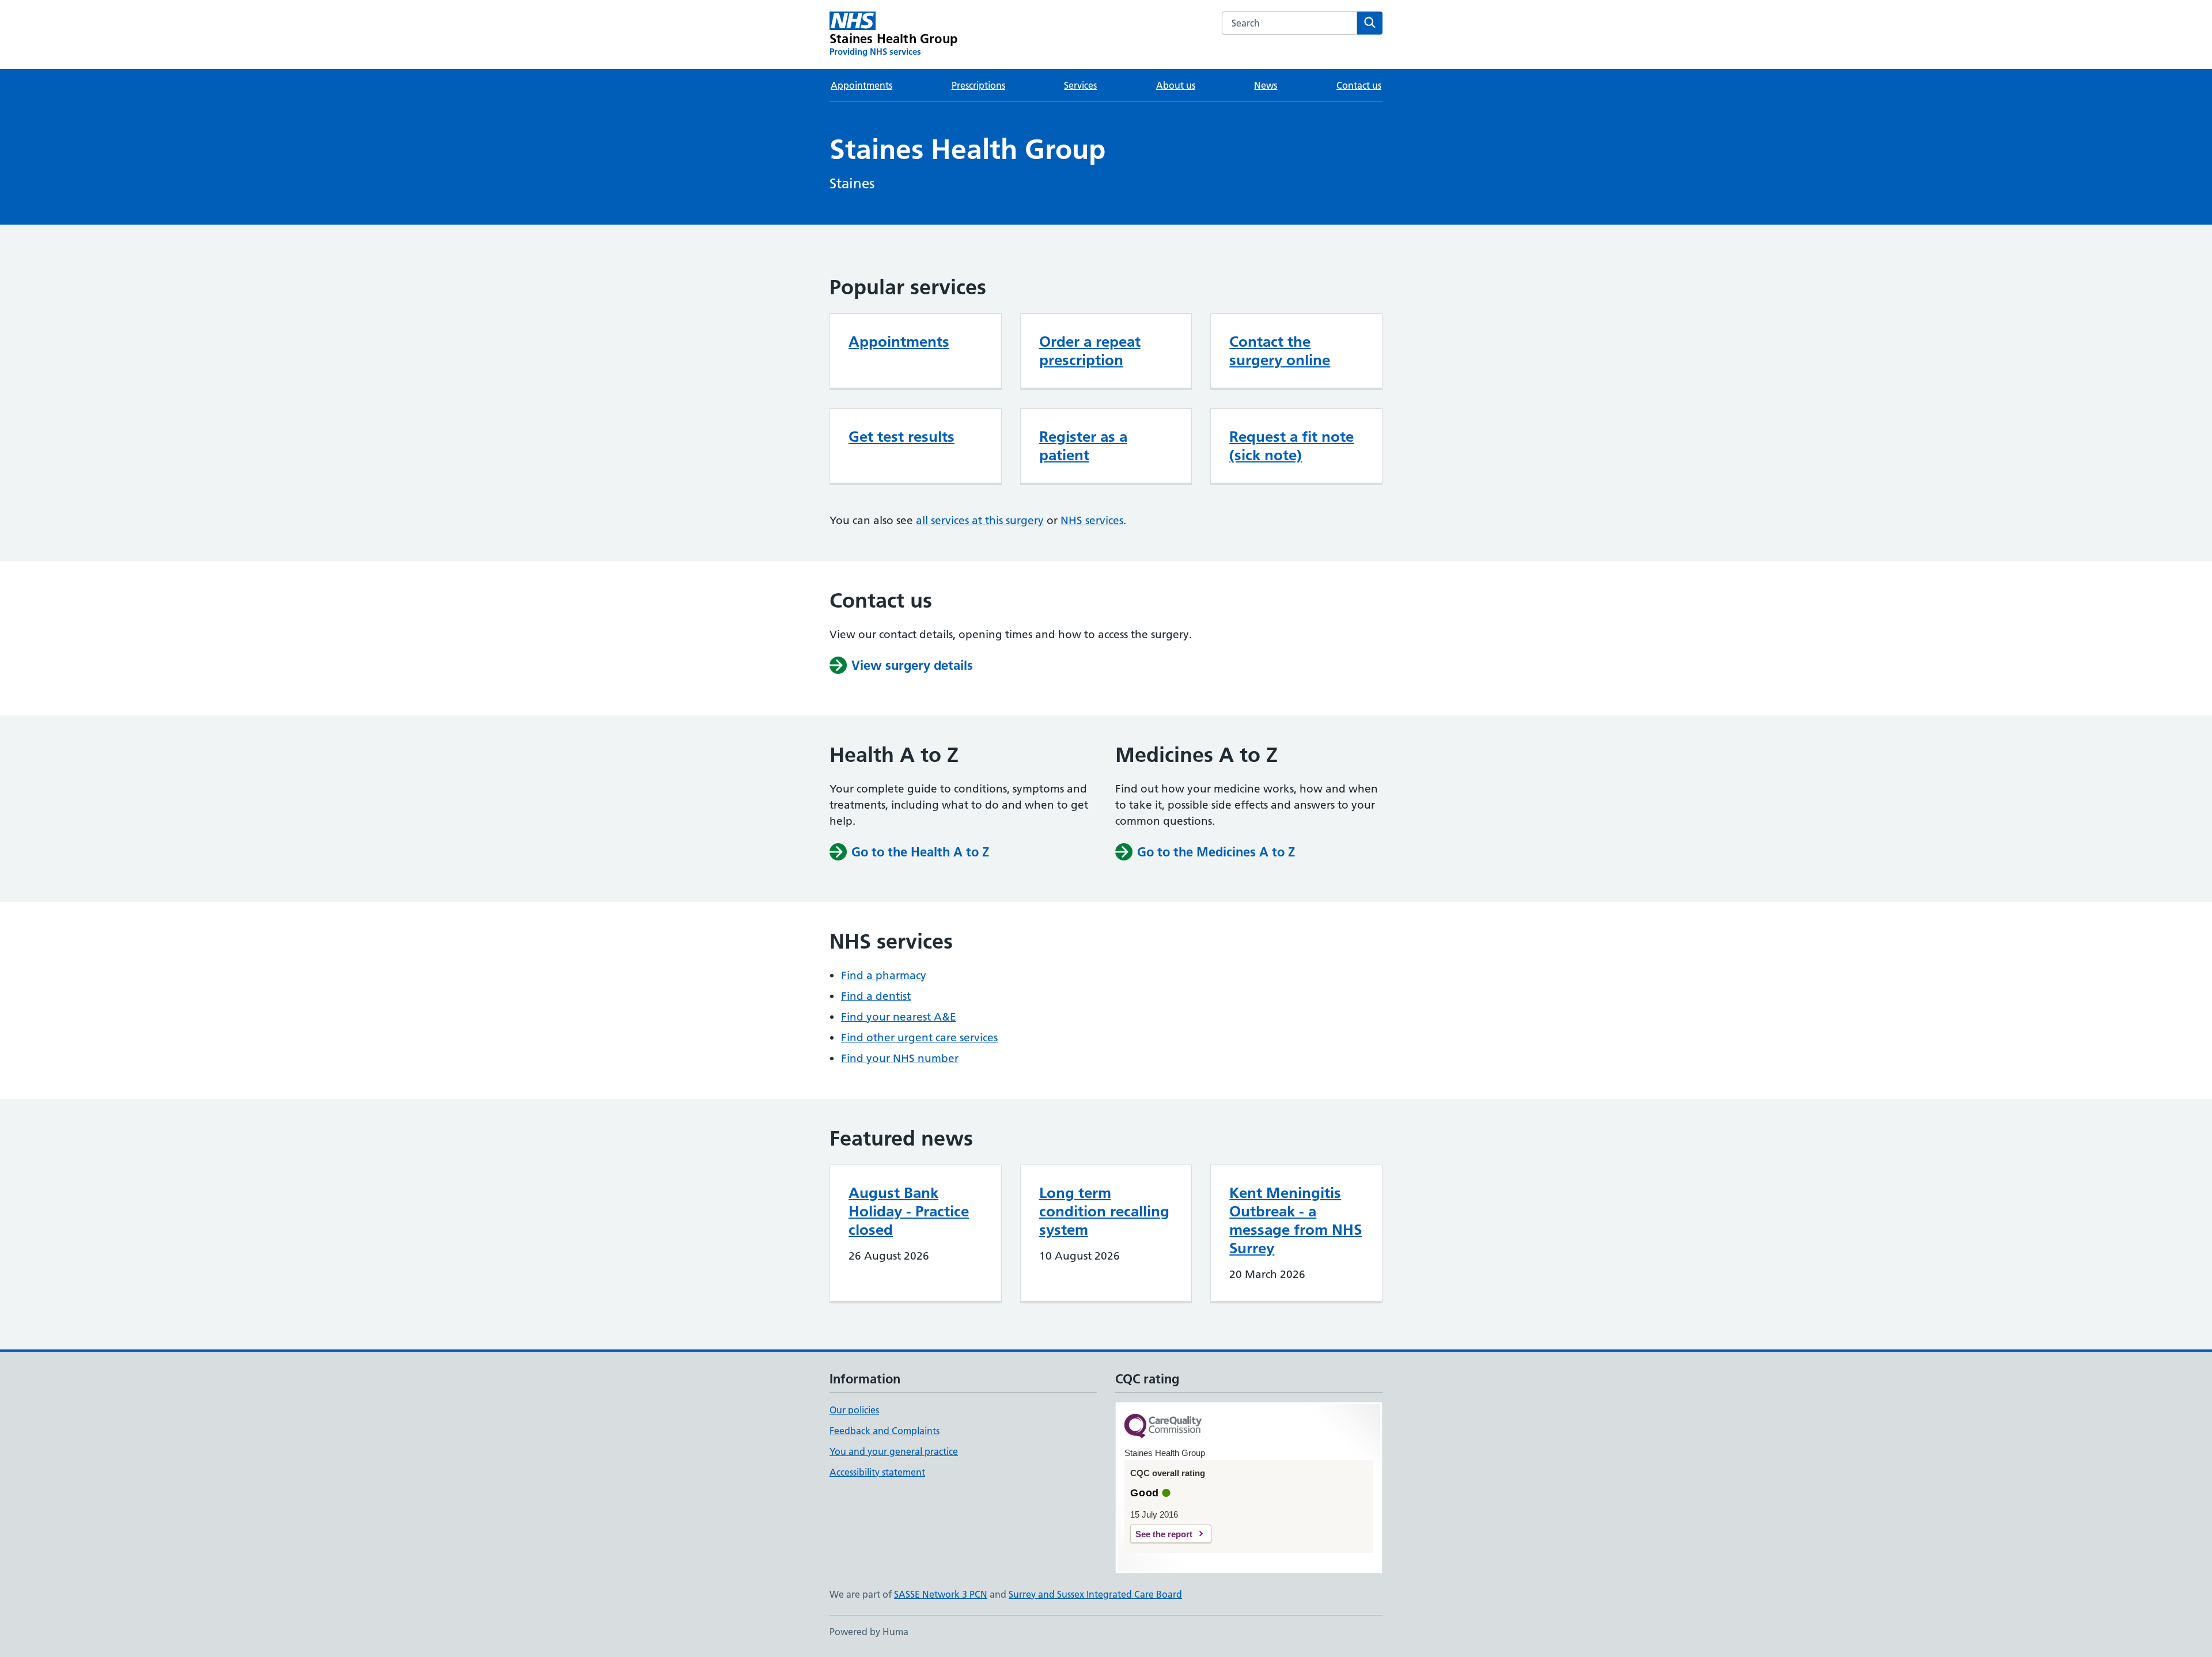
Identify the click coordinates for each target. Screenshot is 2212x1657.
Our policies (854, 1410)
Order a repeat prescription (1090, 351)
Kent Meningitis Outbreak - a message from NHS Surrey (1296, 1220)
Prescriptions (978, 85)
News (1266, 85)
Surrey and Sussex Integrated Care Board (1095, 1594)
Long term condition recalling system (1104, 1211)
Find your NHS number (900, 1058)
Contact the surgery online (1280, 351)
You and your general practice (894, 1451)
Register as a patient (1083, 446)
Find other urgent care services (919, 1038)
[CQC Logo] (1163, 1427)
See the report (1164, 1534)
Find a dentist (876, 996)
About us (1176, 85)
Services (1080, 85)
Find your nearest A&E (899, 1017)
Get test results (902, 437)
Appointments (861, 85)
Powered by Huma (869, 1632)
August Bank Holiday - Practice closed (909, 1211)
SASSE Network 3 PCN (941, 1594)
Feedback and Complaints (885, 1431)
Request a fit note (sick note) (1291, 446)
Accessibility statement (877, 1472)
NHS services (1092, 520)
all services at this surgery (980, 520)
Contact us (1359, 85)
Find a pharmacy (884, 975)
